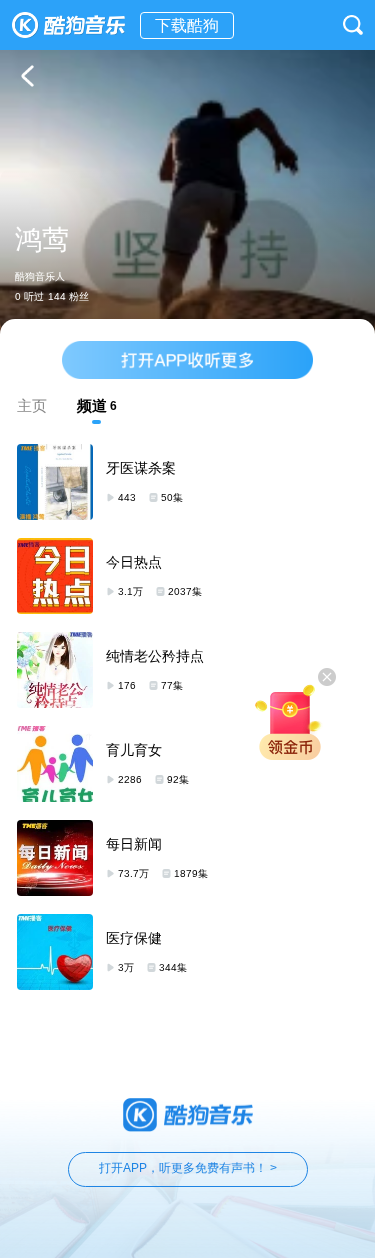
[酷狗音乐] (70, 25)
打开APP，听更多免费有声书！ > (188, 1168)
